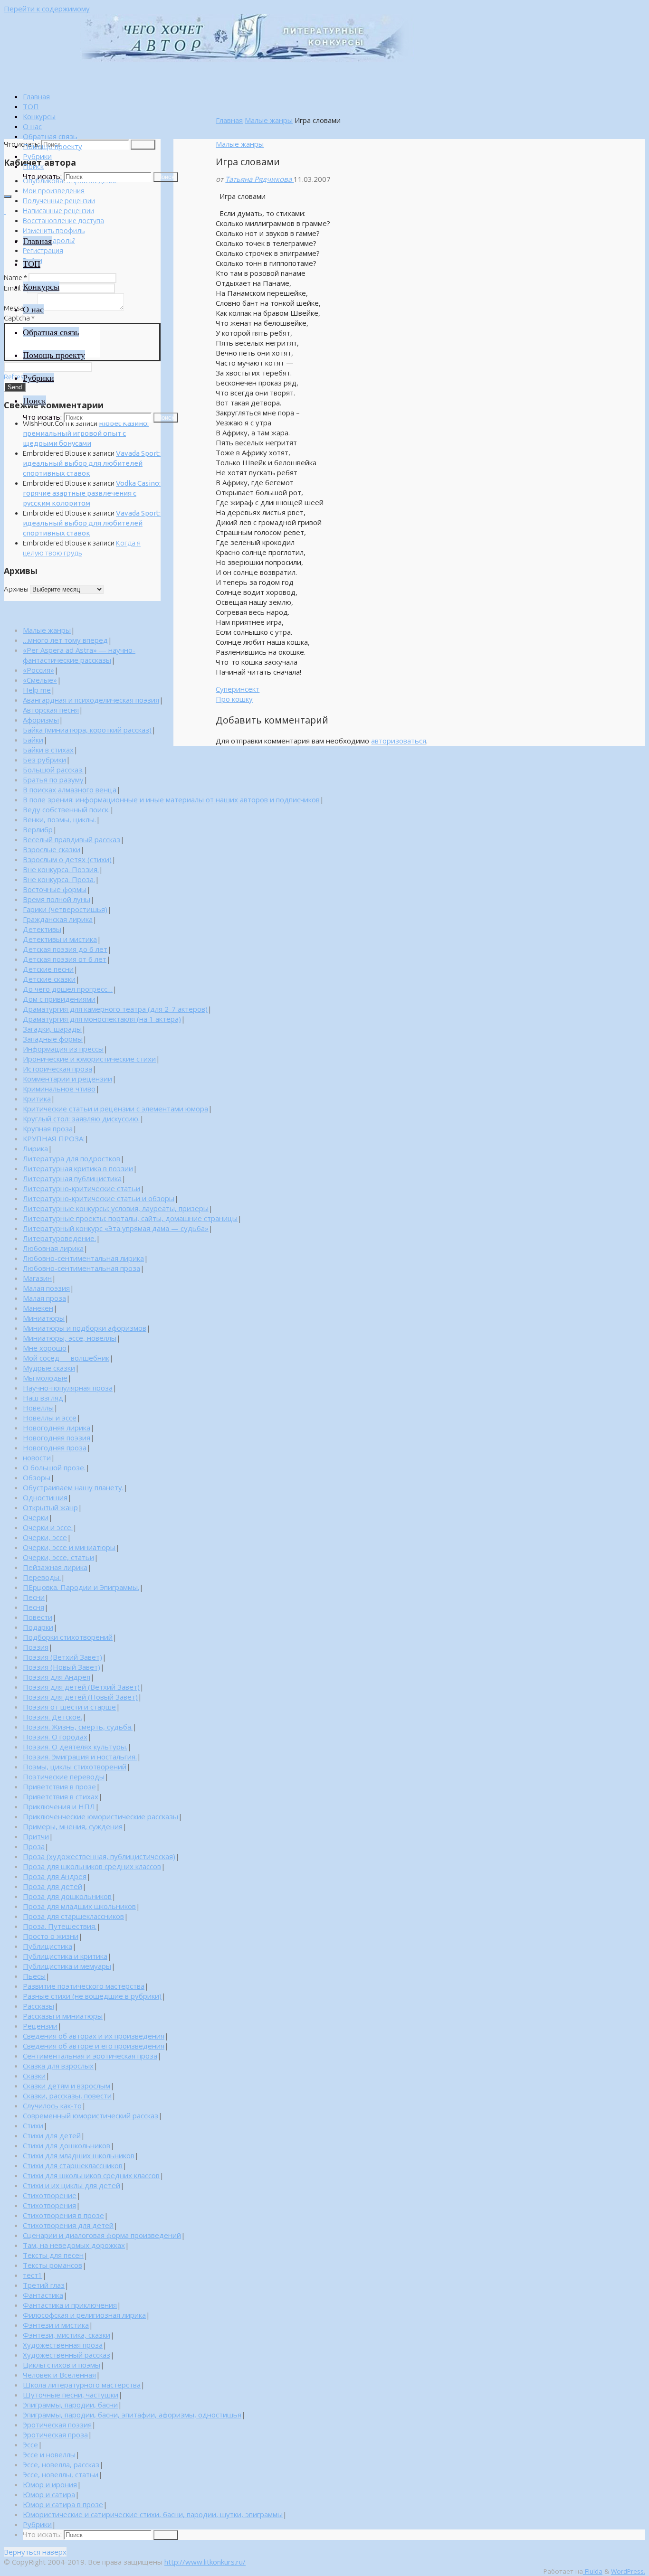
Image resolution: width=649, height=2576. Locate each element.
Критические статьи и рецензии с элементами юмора (115, 1109)
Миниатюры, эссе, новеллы (70, 1338)
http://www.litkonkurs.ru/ (205, 2562)
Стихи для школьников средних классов (91, 2175)
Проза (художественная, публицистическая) (99, 1856)
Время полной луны (57, 899)
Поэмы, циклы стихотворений (75, 1767)
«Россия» (38, 670)
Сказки (34, 2076)
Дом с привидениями (59, 999)
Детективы (42, 929)
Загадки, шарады (52, 1029)
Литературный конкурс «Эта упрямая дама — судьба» (116, 1228)
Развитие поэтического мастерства (84, 1986)
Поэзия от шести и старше (69, 1707)
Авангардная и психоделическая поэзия (91, 700)
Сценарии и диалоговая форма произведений (102, 2235)
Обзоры (37, 1477)
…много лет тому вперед (65, 640)
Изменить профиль (54, 230)
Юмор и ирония (50, 2484)
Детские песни (48, 969)
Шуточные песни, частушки (71, 2395)
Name (15, 277)
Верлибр (38, 829)
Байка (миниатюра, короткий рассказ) (87, 730)
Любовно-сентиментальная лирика (83, 1258)
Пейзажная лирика (55, 1567)
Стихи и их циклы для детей (72, 2185)
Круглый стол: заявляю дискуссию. (81, 1119)
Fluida (593, 2571)
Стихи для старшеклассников (73, 2165)
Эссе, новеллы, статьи (61, 2474)
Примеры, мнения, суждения (73, 1826)
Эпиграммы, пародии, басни (70, 2405)
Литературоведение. (59, 1238)
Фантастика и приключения (70, 2305)
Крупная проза (48, 1128)
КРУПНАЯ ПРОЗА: (54, 1138)
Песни (34, 1597)
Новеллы (38, 1408)
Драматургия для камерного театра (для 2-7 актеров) (115, 1009)
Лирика (35, 1148)
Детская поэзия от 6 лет (65, 959)
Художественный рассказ (67, 2355)
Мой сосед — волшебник (66, 1358)
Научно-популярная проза (68, 1388)
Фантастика (43, 2295)
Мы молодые (45, 1378)
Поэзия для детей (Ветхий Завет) (81, 1687)
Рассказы (38, 2006)
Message (20, 308)
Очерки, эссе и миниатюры (69, 1547)
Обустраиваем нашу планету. (73, 1487)
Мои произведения (54, 191)
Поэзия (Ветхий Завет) (62, 1657)
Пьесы (34, 1976)
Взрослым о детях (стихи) (67, 859)
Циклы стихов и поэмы (62, 2365)
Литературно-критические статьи (81, 1188)
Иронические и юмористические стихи (89, 1059)
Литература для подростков (72, 1158)
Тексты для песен (53, 2255)
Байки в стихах (48, 750)
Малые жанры (269, 120)
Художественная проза (63, 2345)
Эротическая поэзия (57, 2425)
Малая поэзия (46, 1288)
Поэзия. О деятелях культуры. (75, 1747)
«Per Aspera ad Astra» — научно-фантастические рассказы (79, 655)
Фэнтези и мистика (56, 2325)
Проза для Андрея (55, 1876)
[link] (33, 166)
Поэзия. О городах (55, 1737)
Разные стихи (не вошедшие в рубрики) (92, 1996)
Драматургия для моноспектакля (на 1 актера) (102, 1019)
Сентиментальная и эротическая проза (90, 2056)
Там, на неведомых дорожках (74, 2245)
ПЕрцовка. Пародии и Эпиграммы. (81, 1587)
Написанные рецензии (58, 211)
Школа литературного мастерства (82, 2385)
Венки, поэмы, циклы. (59, 819)
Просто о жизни (51, 1936)
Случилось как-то (52, 2106)
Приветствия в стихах (61, 1796)
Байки (33, 740)
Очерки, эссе (45, 1537)
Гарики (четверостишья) (65, 909)
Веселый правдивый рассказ (72, 839)
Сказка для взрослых (58, 2066)
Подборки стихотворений (68, 1637)
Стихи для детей (52, 2135)
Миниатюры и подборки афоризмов (85, 1328)
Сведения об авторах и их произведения (94, 2036)
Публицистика (48, 1946)
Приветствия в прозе (59, 1786)
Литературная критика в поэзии (78, 1168)
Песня (33, 1607)
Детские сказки (49, 979)
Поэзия (36, 1647)
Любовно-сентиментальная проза (81, 1268)
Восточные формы (55, 889)
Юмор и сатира (49, 2494)
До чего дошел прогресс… (68, 989)
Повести (38, 1617)
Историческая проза (57, 1069)
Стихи (33, 2125)
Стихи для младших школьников (79, 2155)
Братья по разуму (53, 780)
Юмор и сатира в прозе (63, 2504)
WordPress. (628, 2571)
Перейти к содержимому (47, 9)
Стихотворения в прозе (63, 2215)
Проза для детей (52, 1886)
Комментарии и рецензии (67, 1079)
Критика (37, 1099)
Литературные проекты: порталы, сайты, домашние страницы (130, 1218)
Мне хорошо (45, 1348)
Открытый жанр (50, 1507)
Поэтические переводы (64, 1777)
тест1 (33, 2275)
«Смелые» (40, 680)
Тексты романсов (52, 2265)
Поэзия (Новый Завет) (62, 1667)
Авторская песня (51, 710)
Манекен (38, 1308)
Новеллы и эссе (50, 1418)
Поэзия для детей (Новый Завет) (80, 1697)
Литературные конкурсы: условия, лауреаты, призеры (116, 1208)
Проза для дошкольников (67, 1896)
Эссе (30, 2444)
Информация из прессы (63, 1049)
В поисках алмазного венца (70, 790)
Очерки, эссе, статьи (58, 1557)
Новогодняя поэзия (57, 1438)
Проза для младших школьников (79, 1906)
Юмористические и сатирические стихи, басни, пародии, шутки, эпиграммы (153, 2514)
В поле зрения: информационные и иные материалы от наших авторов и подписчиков (171, 799)
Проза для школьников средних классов (92, 1866)
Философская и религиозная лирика (84, 2315)
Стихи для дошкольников (67, 2145)
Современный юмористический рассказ (91, 2115)
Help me (37, 690)
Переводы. (42, 1577)
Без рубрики (44, 760)
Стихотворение (50, 2195)
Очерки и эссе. (48, 1527)
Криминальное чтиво (59, 1089)
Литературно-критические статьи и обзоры (99, 1198)
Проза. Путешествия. (60, 1926)
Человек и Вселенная (59, 2375)
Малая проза (44, 1298)
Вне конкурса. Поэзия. (61, 869)
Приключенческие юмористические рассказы (100, 1816)
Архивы (16, 589)
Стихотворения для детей (68, 2225)
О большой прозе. (54, 1467)
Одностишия (45, 1497)
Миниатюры (44, 1318)
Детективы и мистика (60, 939)
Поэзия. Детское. (52, 1717)
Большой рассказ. (53, 770)
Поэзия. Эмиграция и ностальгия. (80, 1757)
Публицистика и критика (65, 1956)
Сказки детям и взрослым (67, 2086)
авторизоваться (399, 741)
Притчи (36, 1836)
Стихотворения (49, 2205)
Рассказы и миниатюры (63, 2016)
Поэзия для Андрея (57, 1677)
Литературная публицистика (72, 1178)
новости (37, 1457)
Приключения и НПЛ (59, 1806)
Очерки (36, 1517)
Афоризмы (41, 720)
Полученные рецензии (59, 201)
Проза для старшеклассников (73, 1916)
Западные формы (53, 1039)
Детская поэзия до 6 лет (65, 949)
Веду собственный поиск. (66, 809)
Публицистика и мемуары (67, 1966)
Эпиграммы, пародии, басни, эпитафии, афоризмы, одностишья (132, 2415)
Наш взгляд (43, 1398)
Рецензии (40, 2026)
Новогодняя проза (55, 1448)
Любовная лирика (53, 1248)
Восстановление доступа (63, 221)
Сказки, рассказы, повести (67, 2096)
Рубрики (37, 2524)
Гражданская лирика (58, 919)
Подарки (38, 1627)
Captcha (19, 318)
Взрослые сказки (52, 849)
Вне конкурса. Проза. (59, 879)
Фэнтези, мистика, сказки (67, 2335)
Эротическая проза (55, 2435)
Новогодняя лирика (57, 1428)
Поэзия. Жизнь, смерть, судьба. (78, 1727)
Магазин (37, 1278)
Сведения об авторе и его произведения (94, 2046)
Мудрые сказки (49, 1368)
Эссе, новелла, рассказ (61, 2464)
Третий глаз (44, 2285)
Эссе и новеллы (49, 2454)
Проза (34, 1846)
